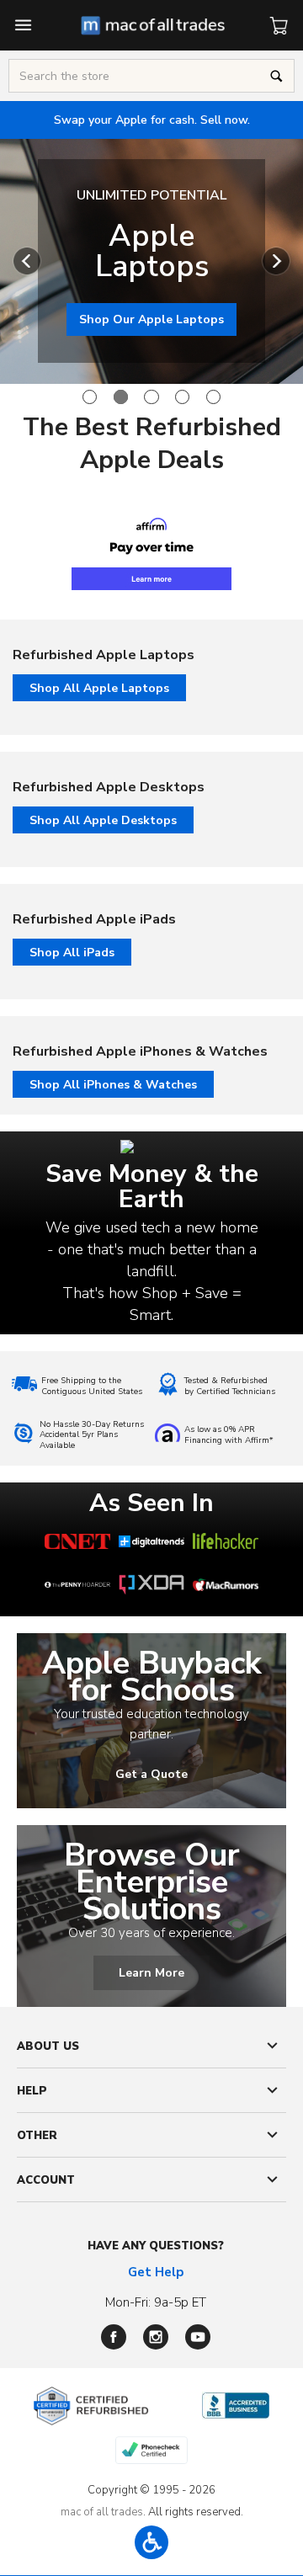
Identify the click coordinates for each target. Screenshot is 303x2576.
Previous (27, 261)
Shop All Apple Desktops (103, 820)
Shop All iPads (72, 953)
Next (276, 261)
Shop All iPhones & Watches (113, 1085)
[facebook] (114, 2337)
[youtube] (198, 2337)
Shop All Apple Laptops (99, 688)
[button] (151, 2542)
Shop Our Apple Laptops (151, 319)
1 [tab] (90, 397)
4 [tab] (182, 397)
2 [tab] (121, 397)
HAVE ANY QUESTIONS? (156, 2246)
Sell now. (152, 120)
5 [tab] (213, 397)
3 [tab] (151, 397)
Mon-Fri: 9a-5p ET (156, 2302)
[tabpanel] (151, 261)
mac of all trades (102, 2512)
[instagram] (156, 2337)
